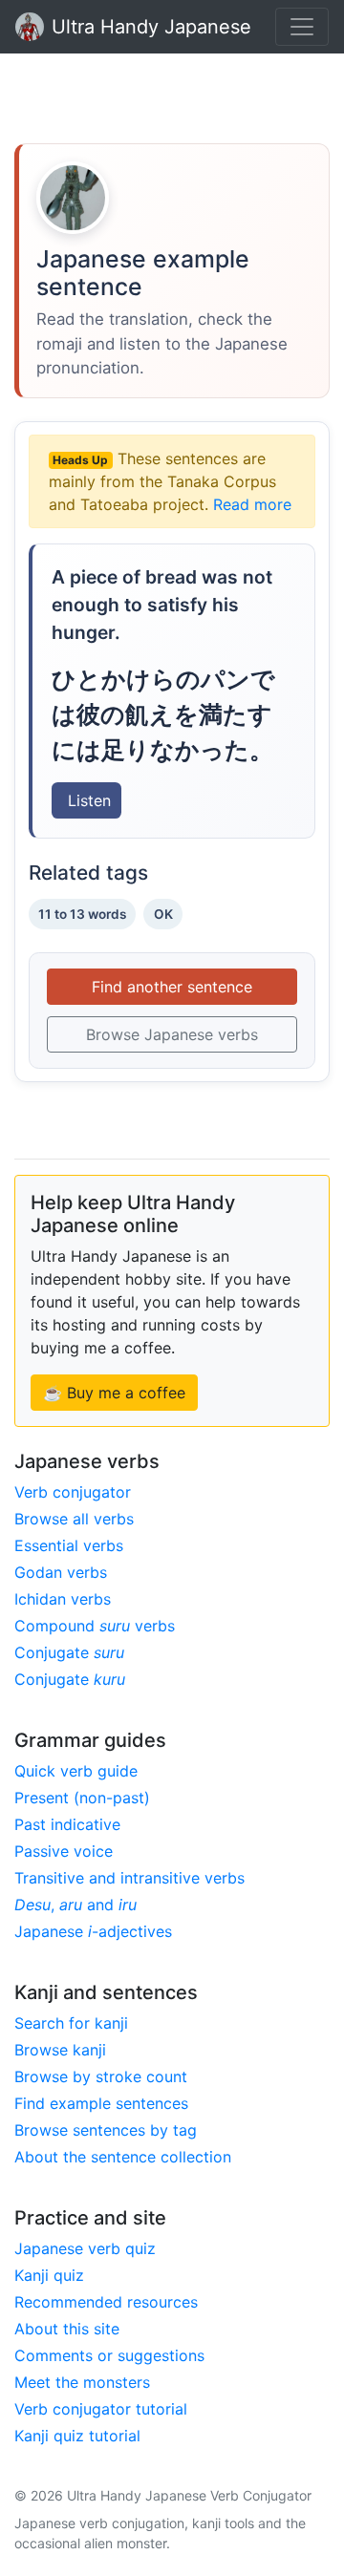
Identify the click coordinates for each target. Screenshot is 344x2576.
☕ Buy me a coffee (114, 1393)
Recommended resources (106, 2302)
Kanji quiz (49, 2275)
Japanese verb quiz (85, 2248)
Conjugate (69, 1652)
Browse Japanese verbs (172, 1034)
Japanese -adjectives (93, 1931)
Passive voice (64, 1851)
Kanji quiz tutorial (77, 2436)
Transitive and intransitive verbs (129, 1878)
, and (75, 1905)
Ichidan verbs (63, 1599)
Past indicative (67, 1824)
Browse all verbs (74, 1519)
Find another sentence (172, 987)
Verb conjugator (73, 1492)
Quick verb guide (76, 1771)
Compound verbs (95, 1626)
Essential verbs (69, 1545)
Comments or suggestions (109, 2355)
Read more (252, 504)
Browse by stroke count (101, 2076)
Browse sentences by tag (106, 2130)
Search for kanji (71, 2023)
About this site (67, 2329)
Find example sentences (101, 2103)
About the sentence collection (123, 2157)
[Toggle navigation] (302, 27)
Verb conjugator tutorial (101, 2409)
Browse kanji (60, 2050)
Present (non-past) (82, 1798)
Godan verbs (61, 1572)
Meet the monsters (82, 2382)
